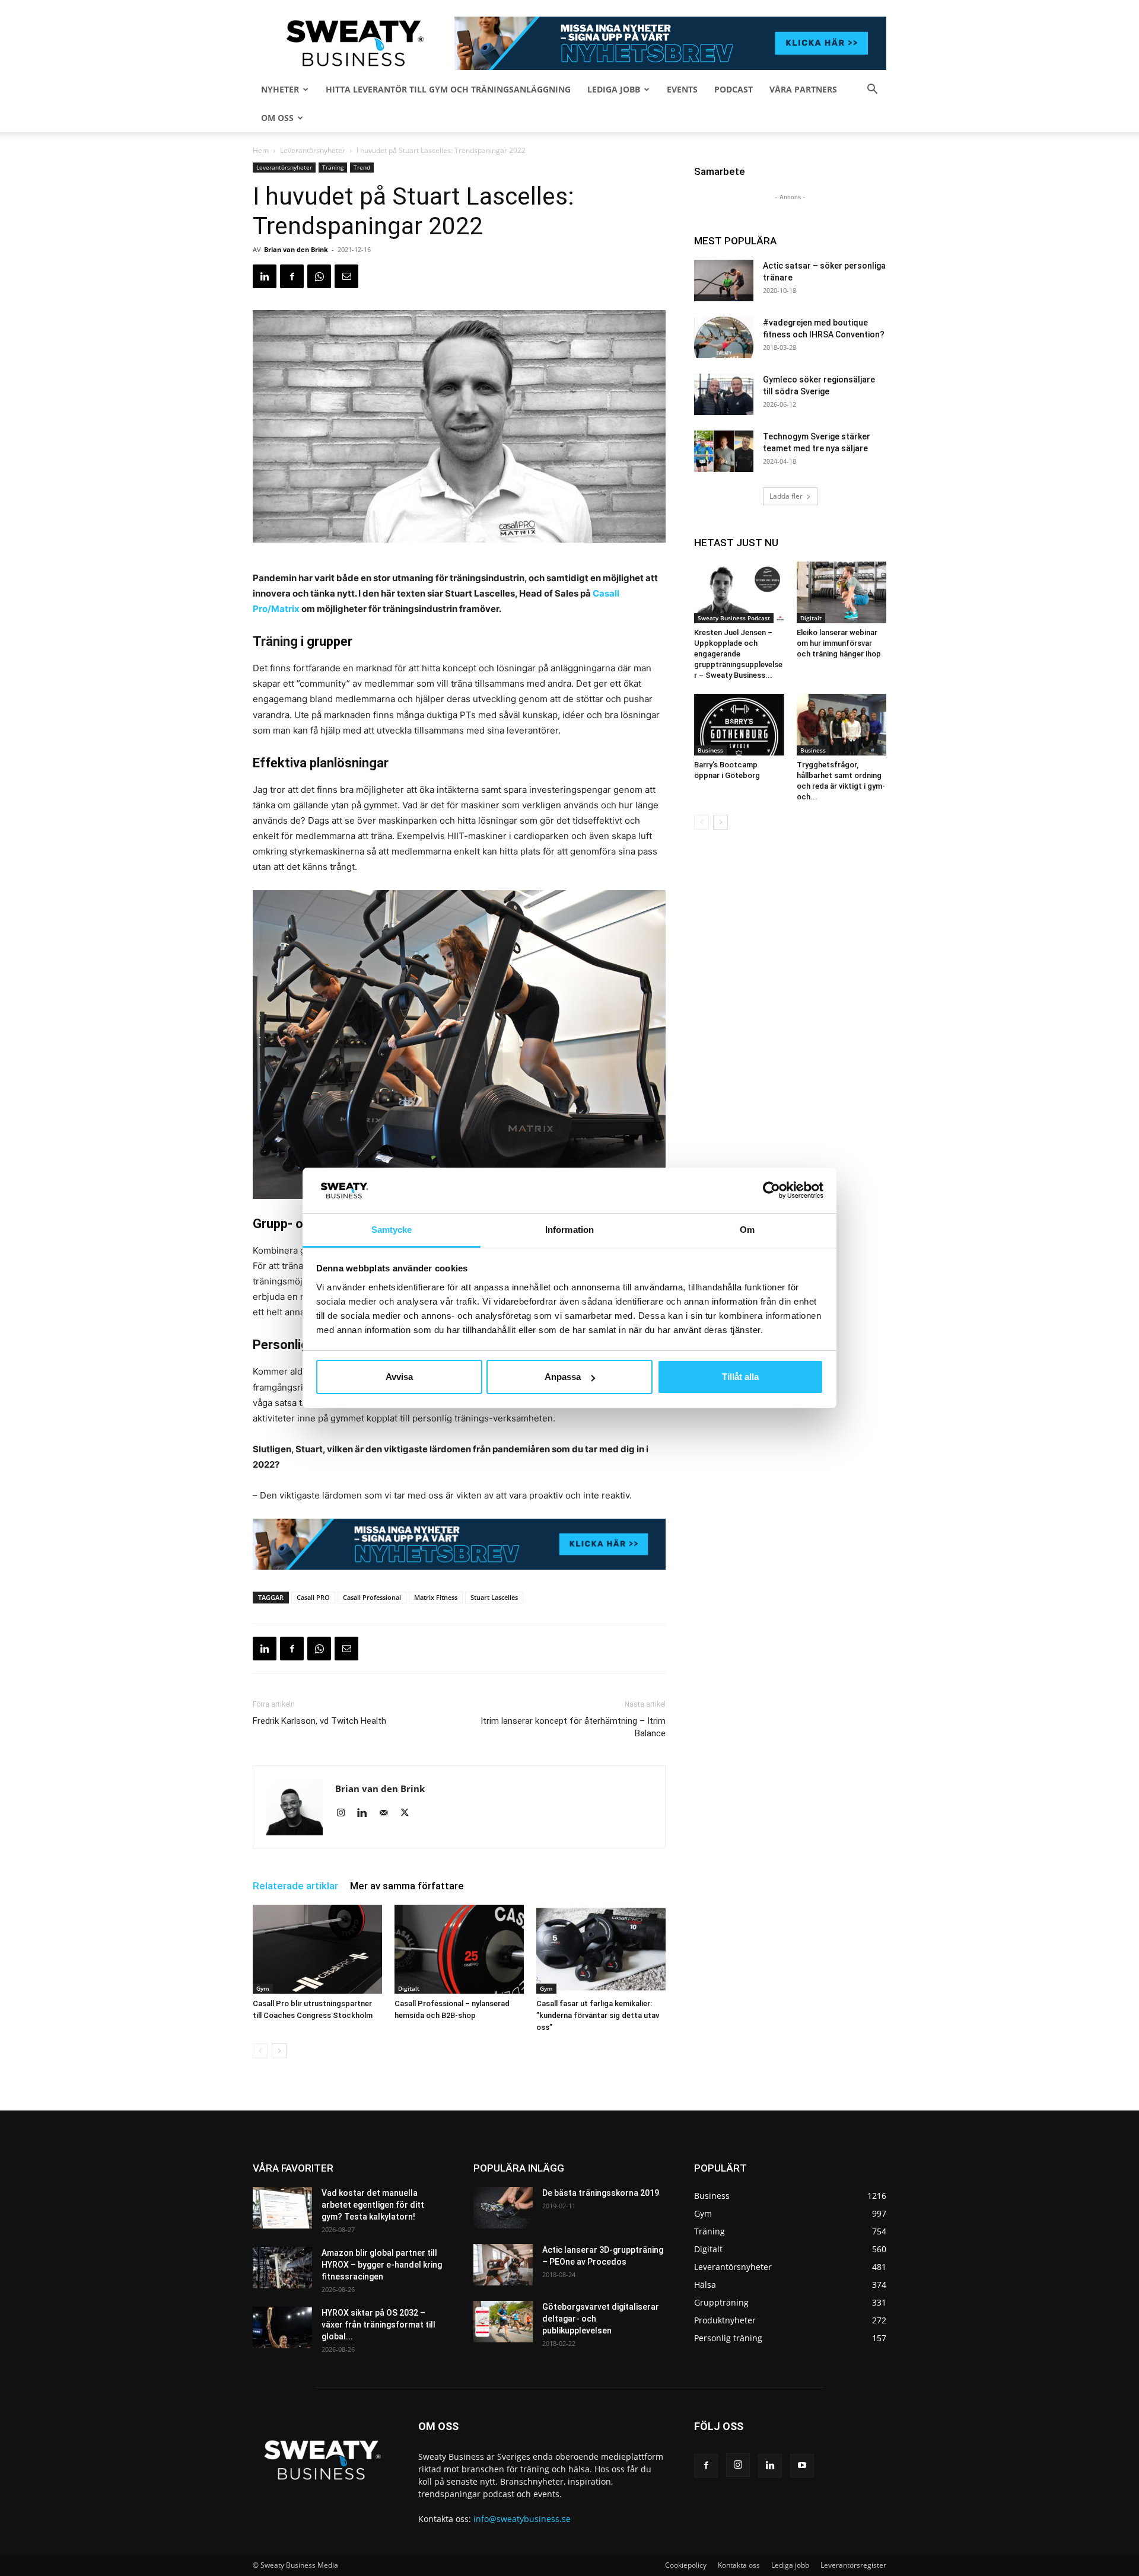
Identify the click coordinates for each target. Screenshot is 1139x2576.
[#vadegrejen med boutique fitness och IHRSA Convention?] (724, 337)
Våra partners (803, 89)
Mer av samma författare (407, 1886)
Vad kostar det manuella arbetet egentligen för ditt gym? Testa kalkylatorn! (373, 2205)
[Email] (346, 276)
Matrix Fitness (436, 1597)
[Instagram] (345, 1813)
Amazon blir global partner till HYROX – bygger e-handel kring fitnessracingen (382, 2265)
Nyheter (280, 89)
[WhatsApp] (319, 276)
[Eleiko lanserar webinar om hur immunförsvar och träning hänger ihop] (842, 592)
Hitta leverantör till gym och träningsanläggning (448, 89)
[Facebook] (292, 276)
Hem (261, 150)
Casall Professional (372, 1597)
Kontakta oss (739, 2565)
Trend (362, 167)
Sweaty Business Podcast (734, 618)
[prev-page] (260, 2051)
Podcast (734, 89)
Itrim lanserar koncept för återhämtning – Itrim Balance (573, 1727)
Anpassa (563, 1377)
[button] (872, 90)
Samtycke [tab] (392, 1230)
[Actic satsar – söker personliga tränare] (724, 280)
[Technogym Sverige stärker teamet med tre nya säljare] (724, 451)
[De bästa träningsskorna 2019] (503, 2208)
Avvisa (399, 1377)
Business (710, 750)
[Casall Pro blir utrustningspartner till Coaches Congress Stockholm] (317, 1949)
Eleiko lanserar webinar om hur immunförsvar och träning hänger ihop (839, 643)
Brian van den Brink (296, 249)
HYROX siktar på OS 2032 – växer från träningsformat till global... (378, 2325)
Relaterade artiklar (295, 1886)
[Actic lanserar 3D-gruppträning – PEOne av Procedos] (503, 2265)
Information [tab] (569, 1230)
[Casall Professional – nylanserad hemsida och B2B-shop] (459, 1949)
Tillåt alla (740, 1377)
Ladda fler (786, 496)
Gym (263, 1988)
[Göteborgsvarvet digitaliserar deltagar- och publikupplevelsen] (503, 2322)
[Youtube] (802, 2466)
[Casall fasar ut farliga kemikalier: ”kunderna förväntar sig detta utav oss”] (601, 1949)
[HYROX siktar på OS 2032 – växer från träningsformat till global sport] (282, 2328)
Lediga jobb (614, 89)
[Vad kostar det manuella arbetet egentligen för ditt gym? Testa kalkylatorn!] (282, 2208)
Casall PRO (313, 1597)
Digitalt (409, 1988)
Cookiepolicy (686, 2565)
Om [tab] (747, 1230)
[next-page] (279, 2051)
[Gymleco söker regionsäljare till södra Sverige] (724, 394)
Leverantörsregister (853, 2565)
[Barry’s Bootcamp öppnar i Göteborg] (739, 725)
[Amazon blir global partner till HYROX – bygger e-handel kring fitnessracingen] (282, 2268)
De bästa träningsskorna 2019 (601, 2193)
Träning (333, 167)
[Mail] (388, 1813)
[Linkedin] (265, 276)
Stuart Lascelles (494, 1597)
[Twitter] (409, 1813)
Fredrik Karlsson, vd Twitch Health (319, 1721)
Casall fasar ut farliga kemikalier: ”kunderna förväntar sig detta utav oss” (598, 2015)
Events (682, 89)
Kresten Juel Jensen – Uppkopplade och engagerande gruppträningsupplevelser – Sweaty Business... (738, 654)
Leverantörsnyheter (313, 150)
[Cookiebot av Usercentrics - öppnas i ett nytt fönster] (771, 1190)
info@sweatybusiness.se (522, 2519)
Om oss (277, 118)
